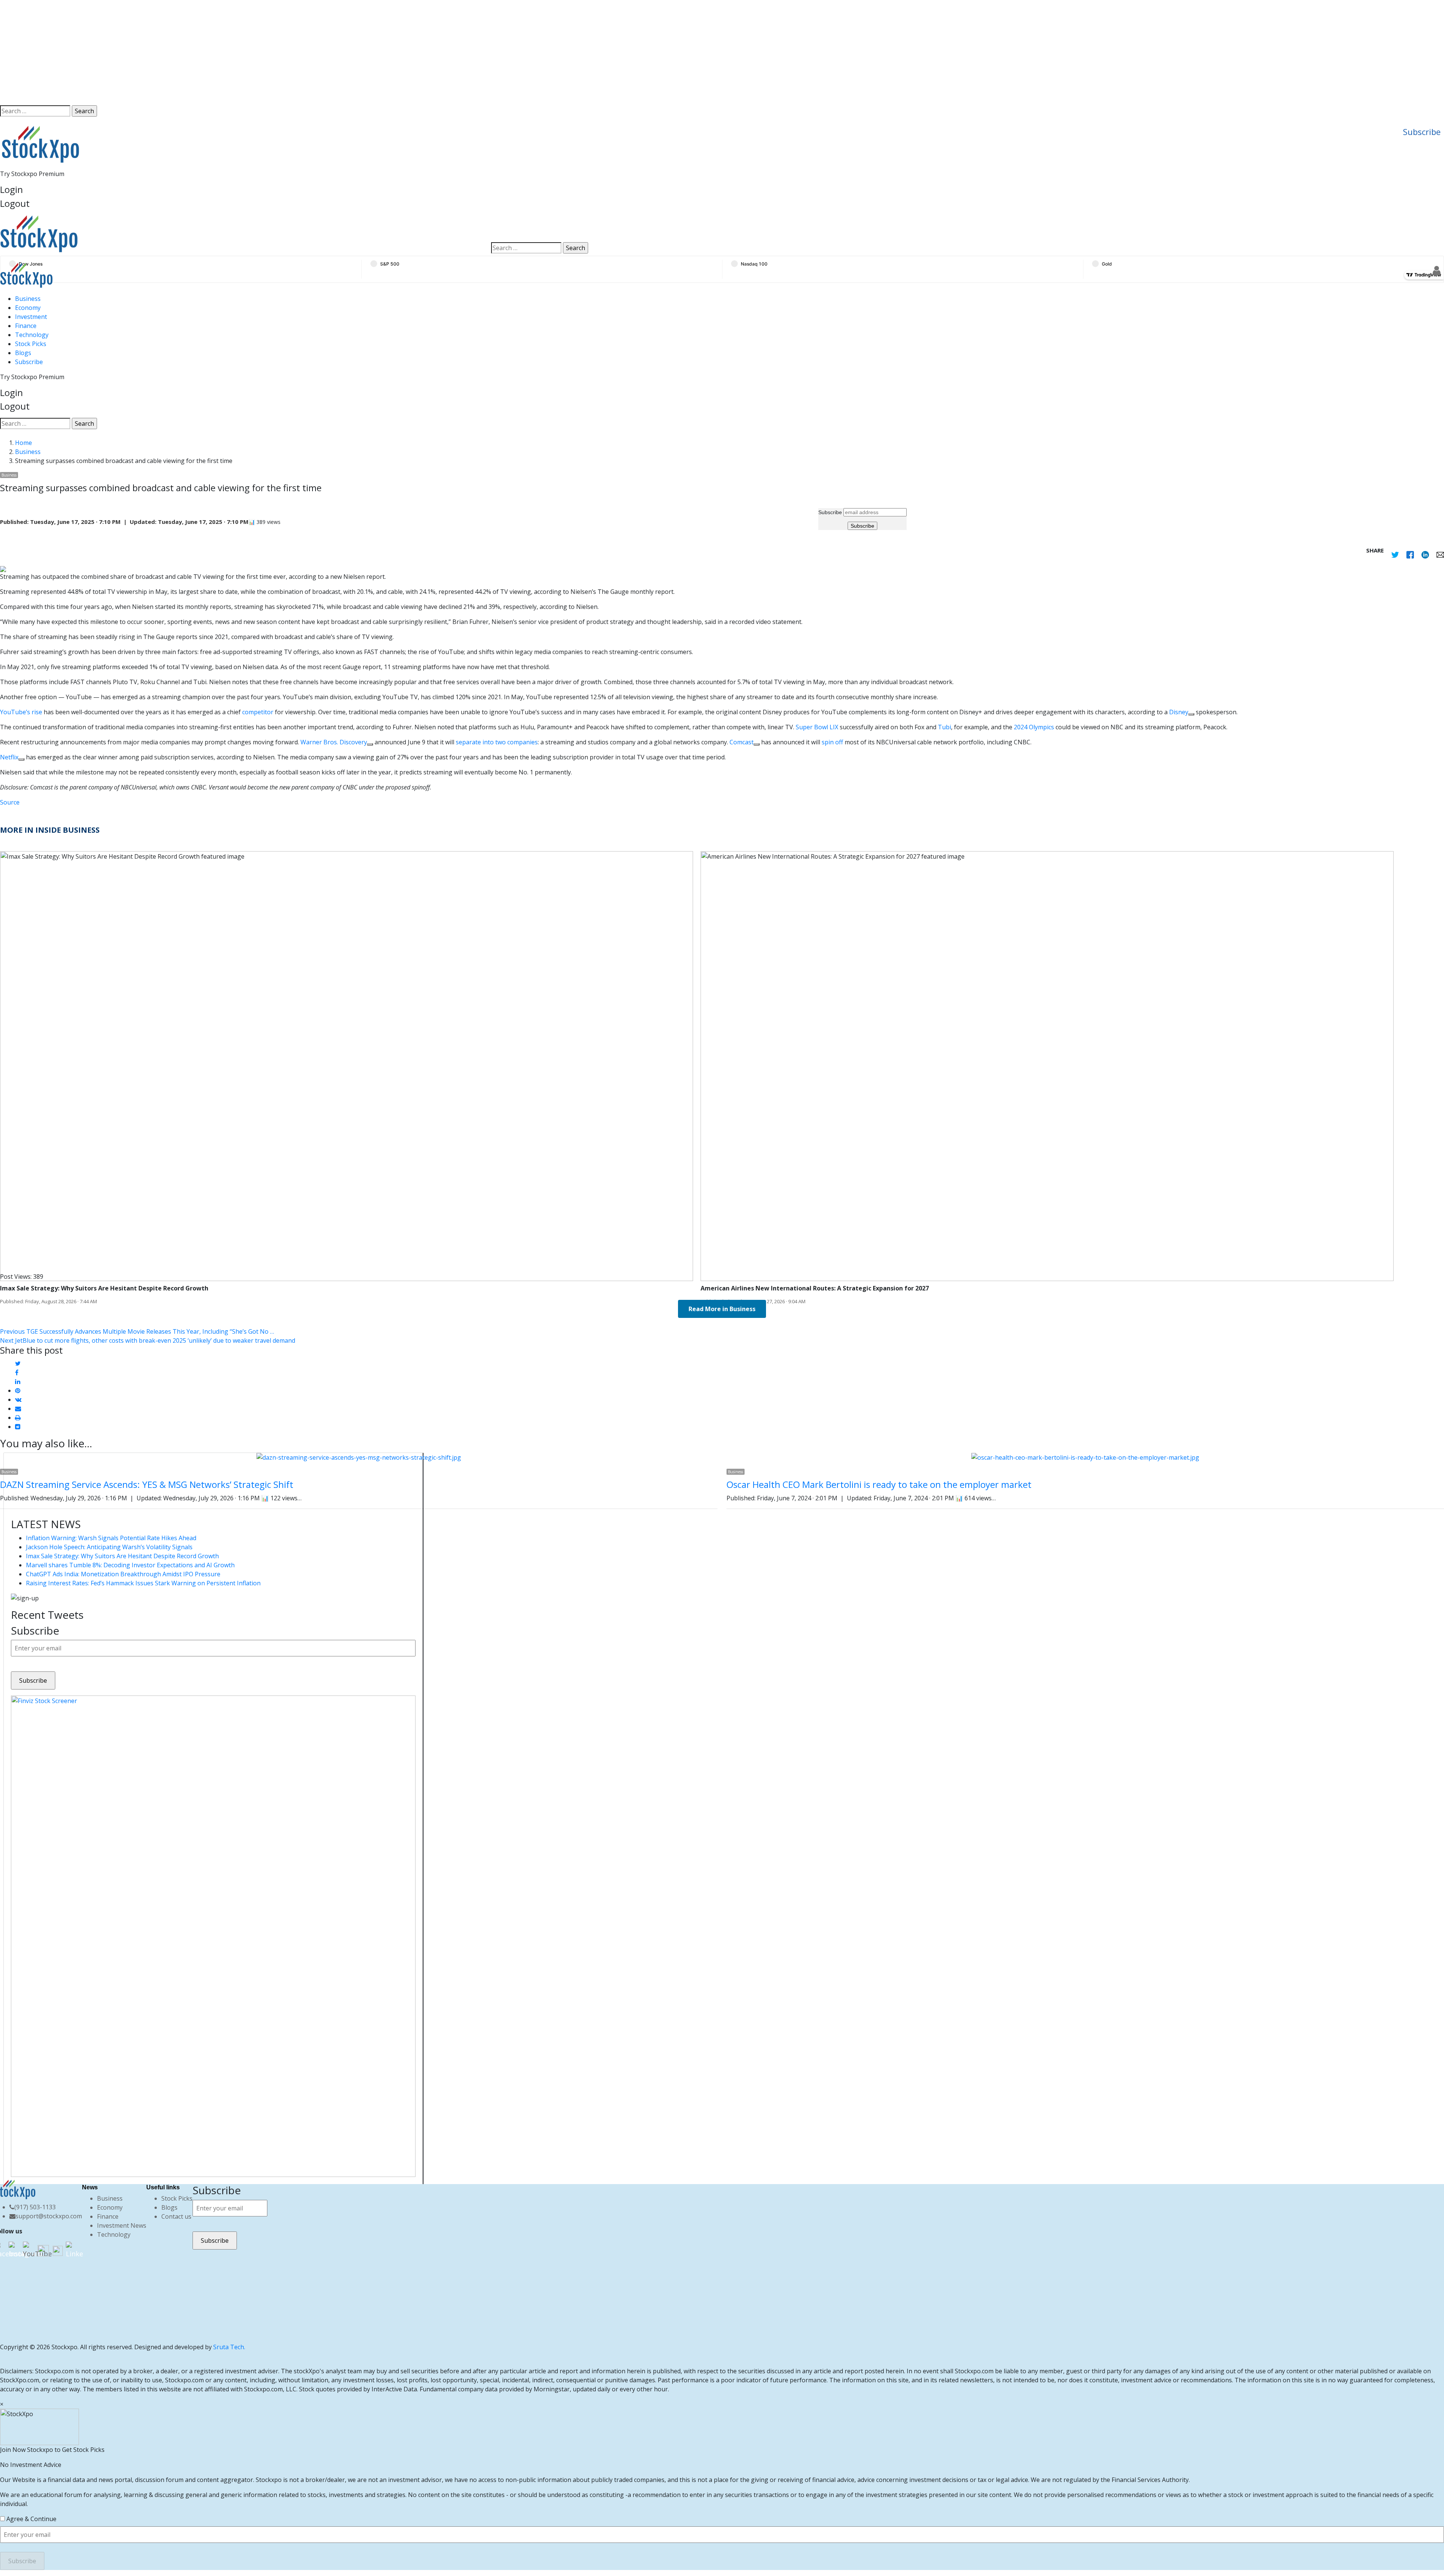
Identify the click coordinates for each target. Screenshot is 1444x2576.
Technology (32, 335)
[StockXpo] (231, 234)
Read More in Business (722, 1309)
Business (28, 299)
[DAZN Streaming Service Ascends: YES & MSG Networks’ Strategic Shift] (359, 1457)
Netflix (9, 757)
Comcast (742, 742)
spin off (832, 742)
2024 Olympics (1034, 727)
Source (10, 802)
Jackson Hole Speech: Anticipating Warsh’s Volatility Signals (109, 1547)
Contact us (176, 2216)
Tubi (944, 727)
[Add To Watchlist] (1191, 714)
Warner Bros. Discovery (334, 742)
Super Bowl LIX (817, 727)
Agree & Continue (31, 2519)
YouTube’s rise (21, 712)
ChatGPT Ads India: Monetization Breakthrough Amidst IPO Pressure (123, 1574)
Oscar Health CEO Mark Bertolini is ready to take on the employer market (879, 1484)
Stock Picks (31, 344)
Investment (31, 317)
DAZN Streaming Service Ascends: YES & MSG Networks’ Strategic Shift (147, 1484)
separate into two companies (497, 742)
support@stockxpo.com (49, 2216)
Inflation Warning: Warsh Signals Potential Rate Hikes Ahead (111, 1538)
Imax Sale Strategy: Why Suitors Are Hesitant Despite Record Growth (122, 1556)
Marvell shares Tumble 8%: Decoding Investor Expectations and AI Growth (130, 1565)
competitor (258, 712)
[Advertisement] (722, 53)
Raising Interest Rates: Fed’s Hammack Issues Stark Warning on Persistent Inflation (143, 1583)
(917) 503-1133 (35, 2207)
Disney (1179, 712)
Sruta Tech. (229, 2347)
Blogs (23, 353)
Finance (26, 326)
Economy (28, 308)
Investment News (122, 2225)
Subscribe (1422, 132)
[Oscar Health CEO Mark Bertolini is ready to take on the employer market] (1085, 1457)
